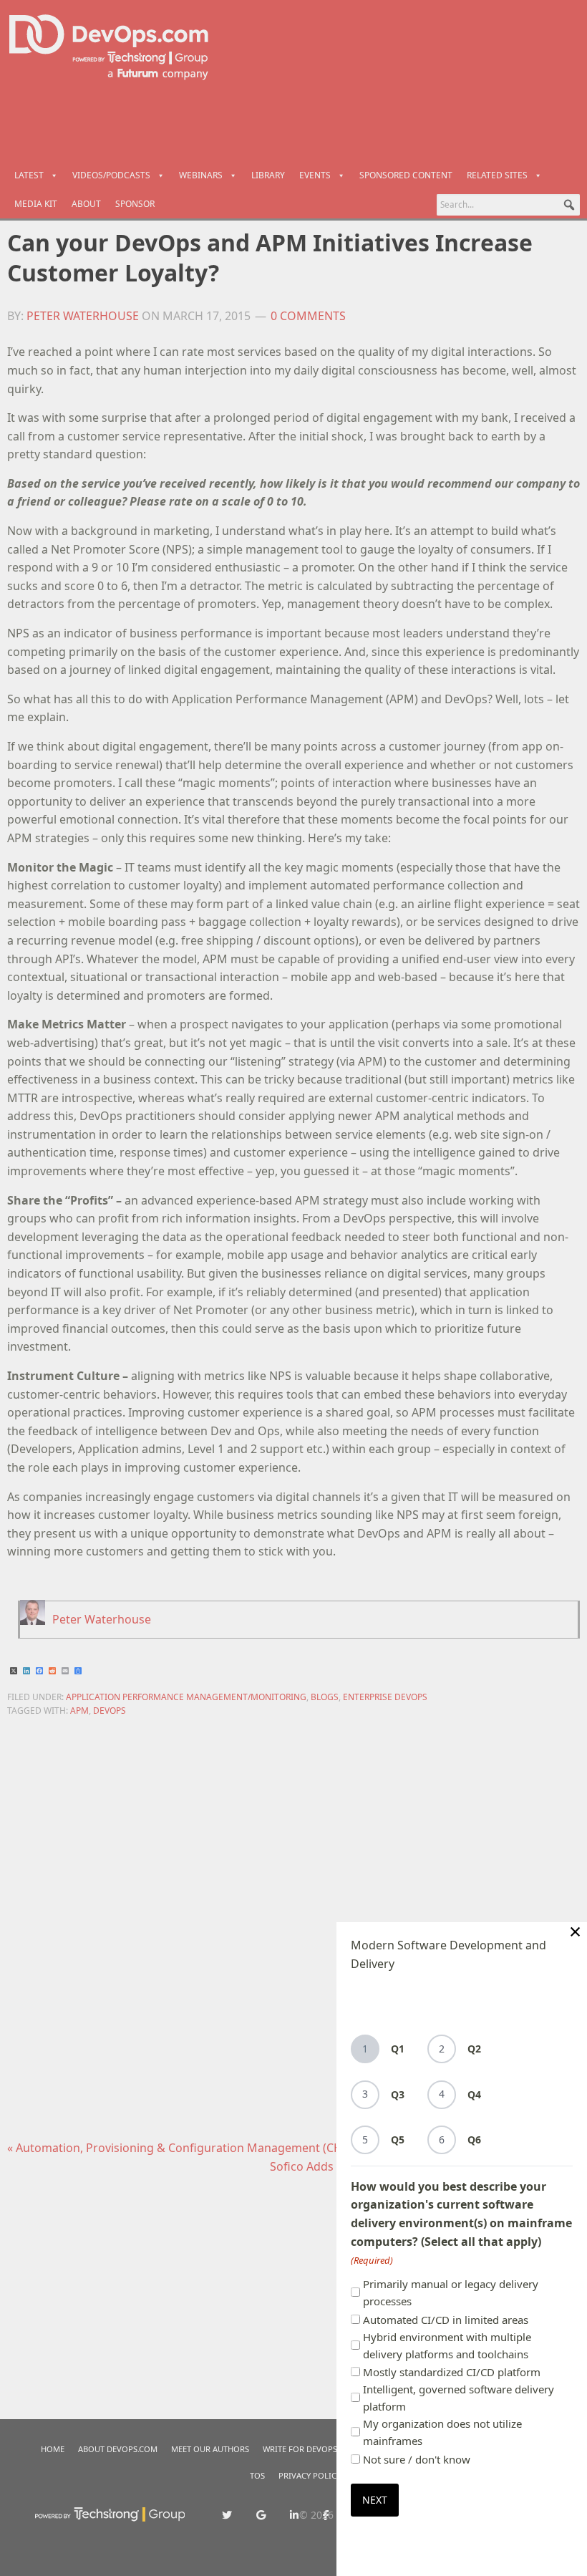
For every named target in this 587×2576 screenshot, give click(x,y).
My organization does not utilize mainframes (442, 2432)
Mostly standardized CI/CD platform (452, 2372)
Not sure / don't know (417, 2459)
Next (375, 2500)
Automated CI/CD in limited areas (446, 2320)
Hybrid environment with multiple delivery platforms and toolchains (447, 2345)
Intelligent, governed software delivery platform (459, 2398)
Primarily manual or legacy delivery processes (451, 2292)
